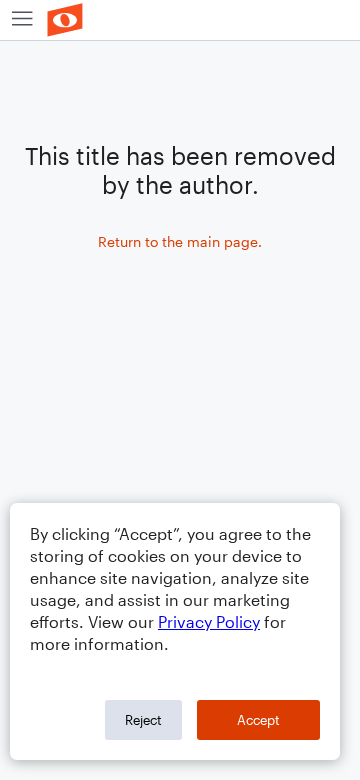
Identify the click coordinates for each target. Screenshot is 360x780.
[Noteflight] (65, 20)
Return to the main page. (180, 241)
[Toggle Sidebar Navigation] (22, 20)
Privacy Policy (209, 621)
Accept (258, 720)
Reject (143, 720)
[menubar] (180, 20)
